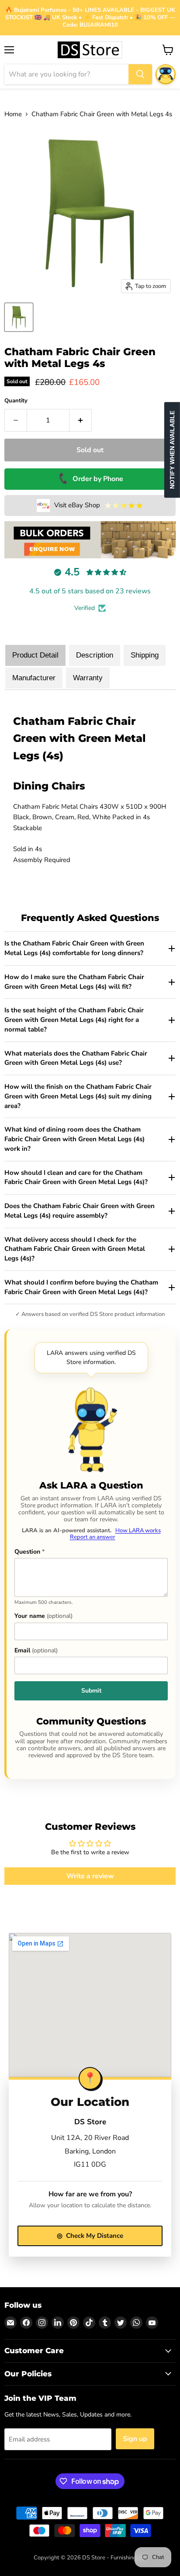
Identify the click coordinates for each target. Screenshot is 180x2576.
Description (95, 655)
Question (29, 1552)
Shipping (145, 655)
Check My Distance (90, 2236)
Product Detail (35, 655)
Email (36, 1651)
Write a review (90, 1876)
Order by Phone (90, 479)
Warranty (88, 678)
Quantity (16, 401)
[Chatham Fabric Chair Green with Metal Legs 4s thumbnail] (19, 317)
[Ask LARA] (166, 74)
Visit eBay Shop (99, 506)
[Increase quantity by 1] (81, 420)
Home (13, 114)
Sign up (135, 2439)
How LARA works (138, 1530)
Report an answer (93, 1537)
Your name (43, 1616)
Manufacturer (34, 678)
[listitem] (90, 949)
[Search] (140, 74)
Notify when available (172, 450)
